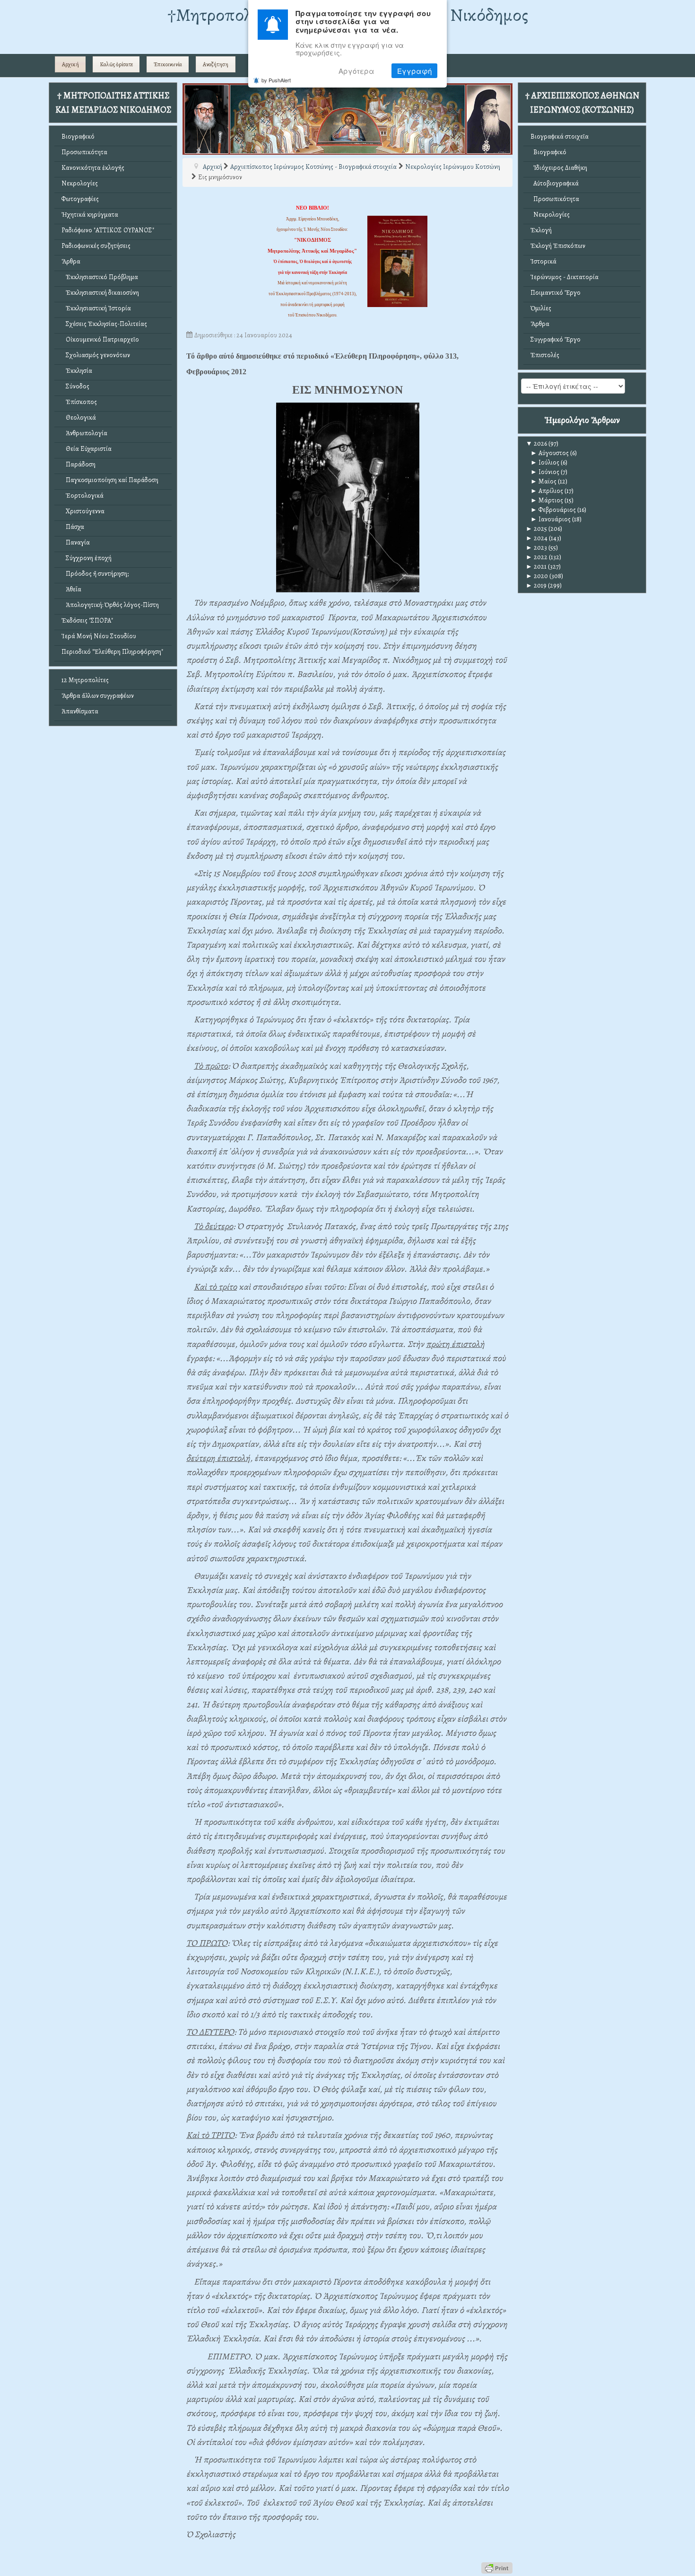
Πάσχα (73, 527)
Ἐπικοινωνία (168, 64)
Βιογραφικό (78, 136)
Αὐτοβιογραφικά (555, 183)
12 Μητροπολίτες (85, 680)
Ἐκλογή (541, 230)
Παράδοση (78, 464)
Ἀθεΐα (71, 589)
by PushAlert (276, 80)
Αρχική (70, 64)
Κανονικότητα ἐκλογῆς (93, 168)
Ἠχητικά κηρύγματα (90, 215)
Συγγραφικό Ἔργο (556, 339)
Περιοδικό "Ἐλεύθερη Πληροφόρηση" (112, 652)
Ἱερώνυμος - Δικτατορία (565, 277)
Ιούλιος (545, 462)
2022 (537, 557)
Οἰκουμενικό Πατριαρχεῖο (100, 339)
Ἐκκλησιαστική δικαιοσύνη (100, 293)
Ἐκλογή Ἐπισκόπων (558, 246)
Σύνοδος (75, 386)
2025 (536, 529)
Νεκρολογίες (80, 183)
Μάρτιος (547, 500)
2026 (536, 444)
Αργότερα (356, 71)
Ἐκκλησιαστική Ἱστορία (96, 308)
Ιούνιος (545, 472)
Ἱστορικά (543, 261)
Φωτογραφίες (80, 199)
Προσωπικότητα (84, 152)
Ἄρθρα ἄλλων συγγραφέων (98, 696)
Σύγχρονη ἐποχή (87, 558)
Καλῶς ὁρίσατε (116, 64)
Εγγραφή (414, 71)
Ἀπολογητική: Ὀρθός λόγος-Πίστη (110, 605)
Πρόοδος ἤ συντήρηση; (95, 574)
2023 (536, 548)
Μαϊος (543, 481)
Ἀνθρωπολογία (84, 433)
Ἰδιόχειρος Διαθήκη (559, 168)
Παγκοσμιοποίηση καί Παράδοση (110, 480)
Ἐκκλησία (77, 371)
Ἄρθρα (71, 261)
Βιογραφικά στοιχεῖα (560, 136)
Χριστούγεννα (83, 511)
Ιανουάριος (551, 519)
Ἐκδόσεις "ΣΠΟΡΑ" (87, 620)
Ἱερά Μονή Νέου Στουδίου (99, 636)
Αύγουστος (550, 453)
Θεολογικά (79, 418)
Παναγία (76, 542)
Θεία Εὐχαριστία (87, 449)
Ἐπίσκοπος (79, 402)
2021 (536, 567)
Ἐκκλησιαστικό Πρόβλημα (100, 277)
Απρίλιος (547, 491)
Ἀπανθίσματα (80, 711)
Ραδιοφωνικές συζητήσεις (96, 246)
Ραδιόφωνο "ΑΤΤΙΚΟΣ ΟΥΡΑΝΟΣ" (108, 230)
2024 (537, 538)
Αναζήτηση (216, 64)
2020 (537, 576)
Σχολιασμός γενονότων (96, 355)
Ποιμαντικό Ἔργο (556, 293)
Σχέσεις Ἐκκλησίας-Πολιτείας (104, 324)
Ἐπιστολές (545, 355)
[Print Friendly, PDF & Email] (497, 2568)
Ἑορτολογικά (83, 496)
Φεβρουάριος (553, 510)
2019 (536, 585)
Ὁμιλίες (541, 308)
